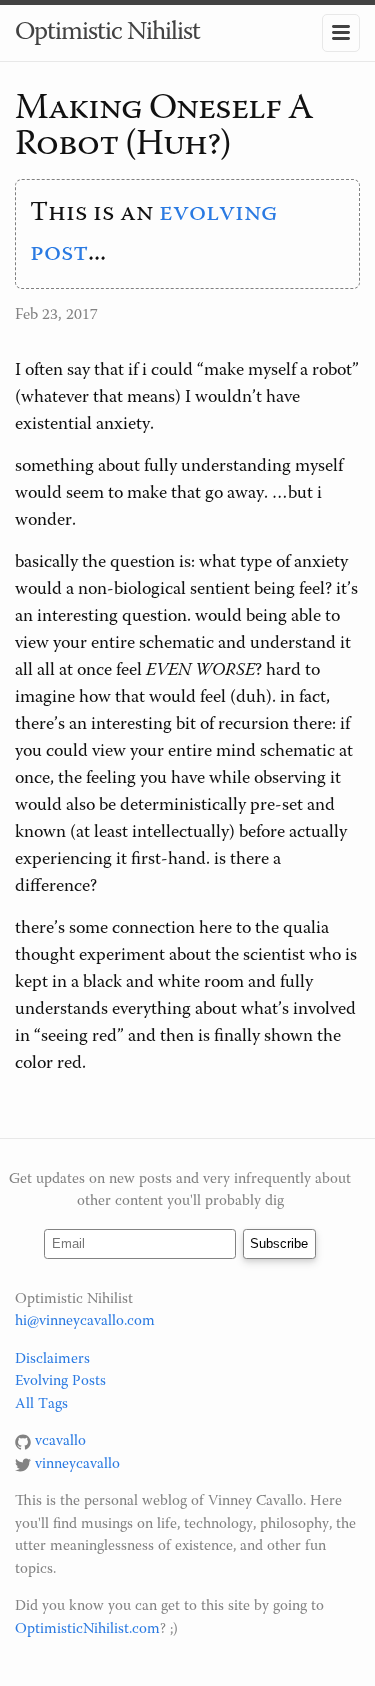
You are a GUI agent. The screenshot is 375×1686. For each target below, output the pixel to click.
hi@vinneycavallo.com (85, 1321)
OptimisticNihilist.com (87, 1629)
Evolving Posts (60, 1381)
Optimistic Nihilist (107, 33)
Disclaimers (52, 1359)
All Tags (41, 1404)
